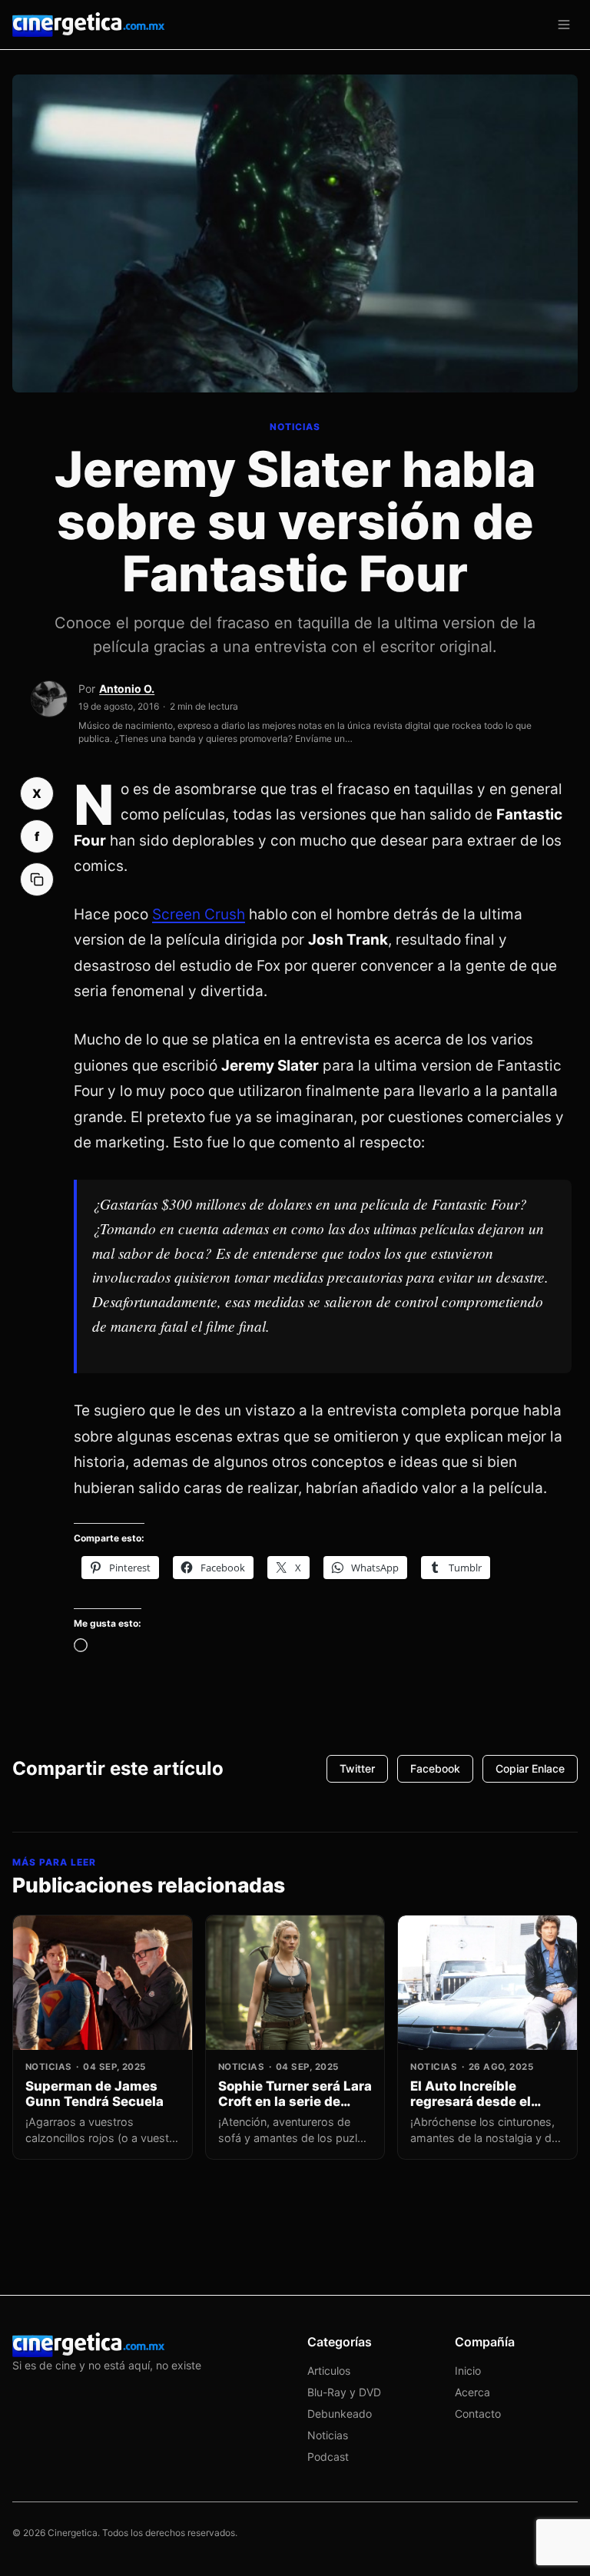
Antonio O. (127, 689)
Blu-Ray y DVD (344, 2392)
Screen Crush (199, 914)
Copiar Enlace (530, 1768)
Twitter (357, 1768)
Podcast (328, 2457)
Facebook (435, 1768)
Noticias (328, 2435)
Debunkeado (340, 2414)
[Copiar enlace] (37, 879)
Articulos (329, 2371)
